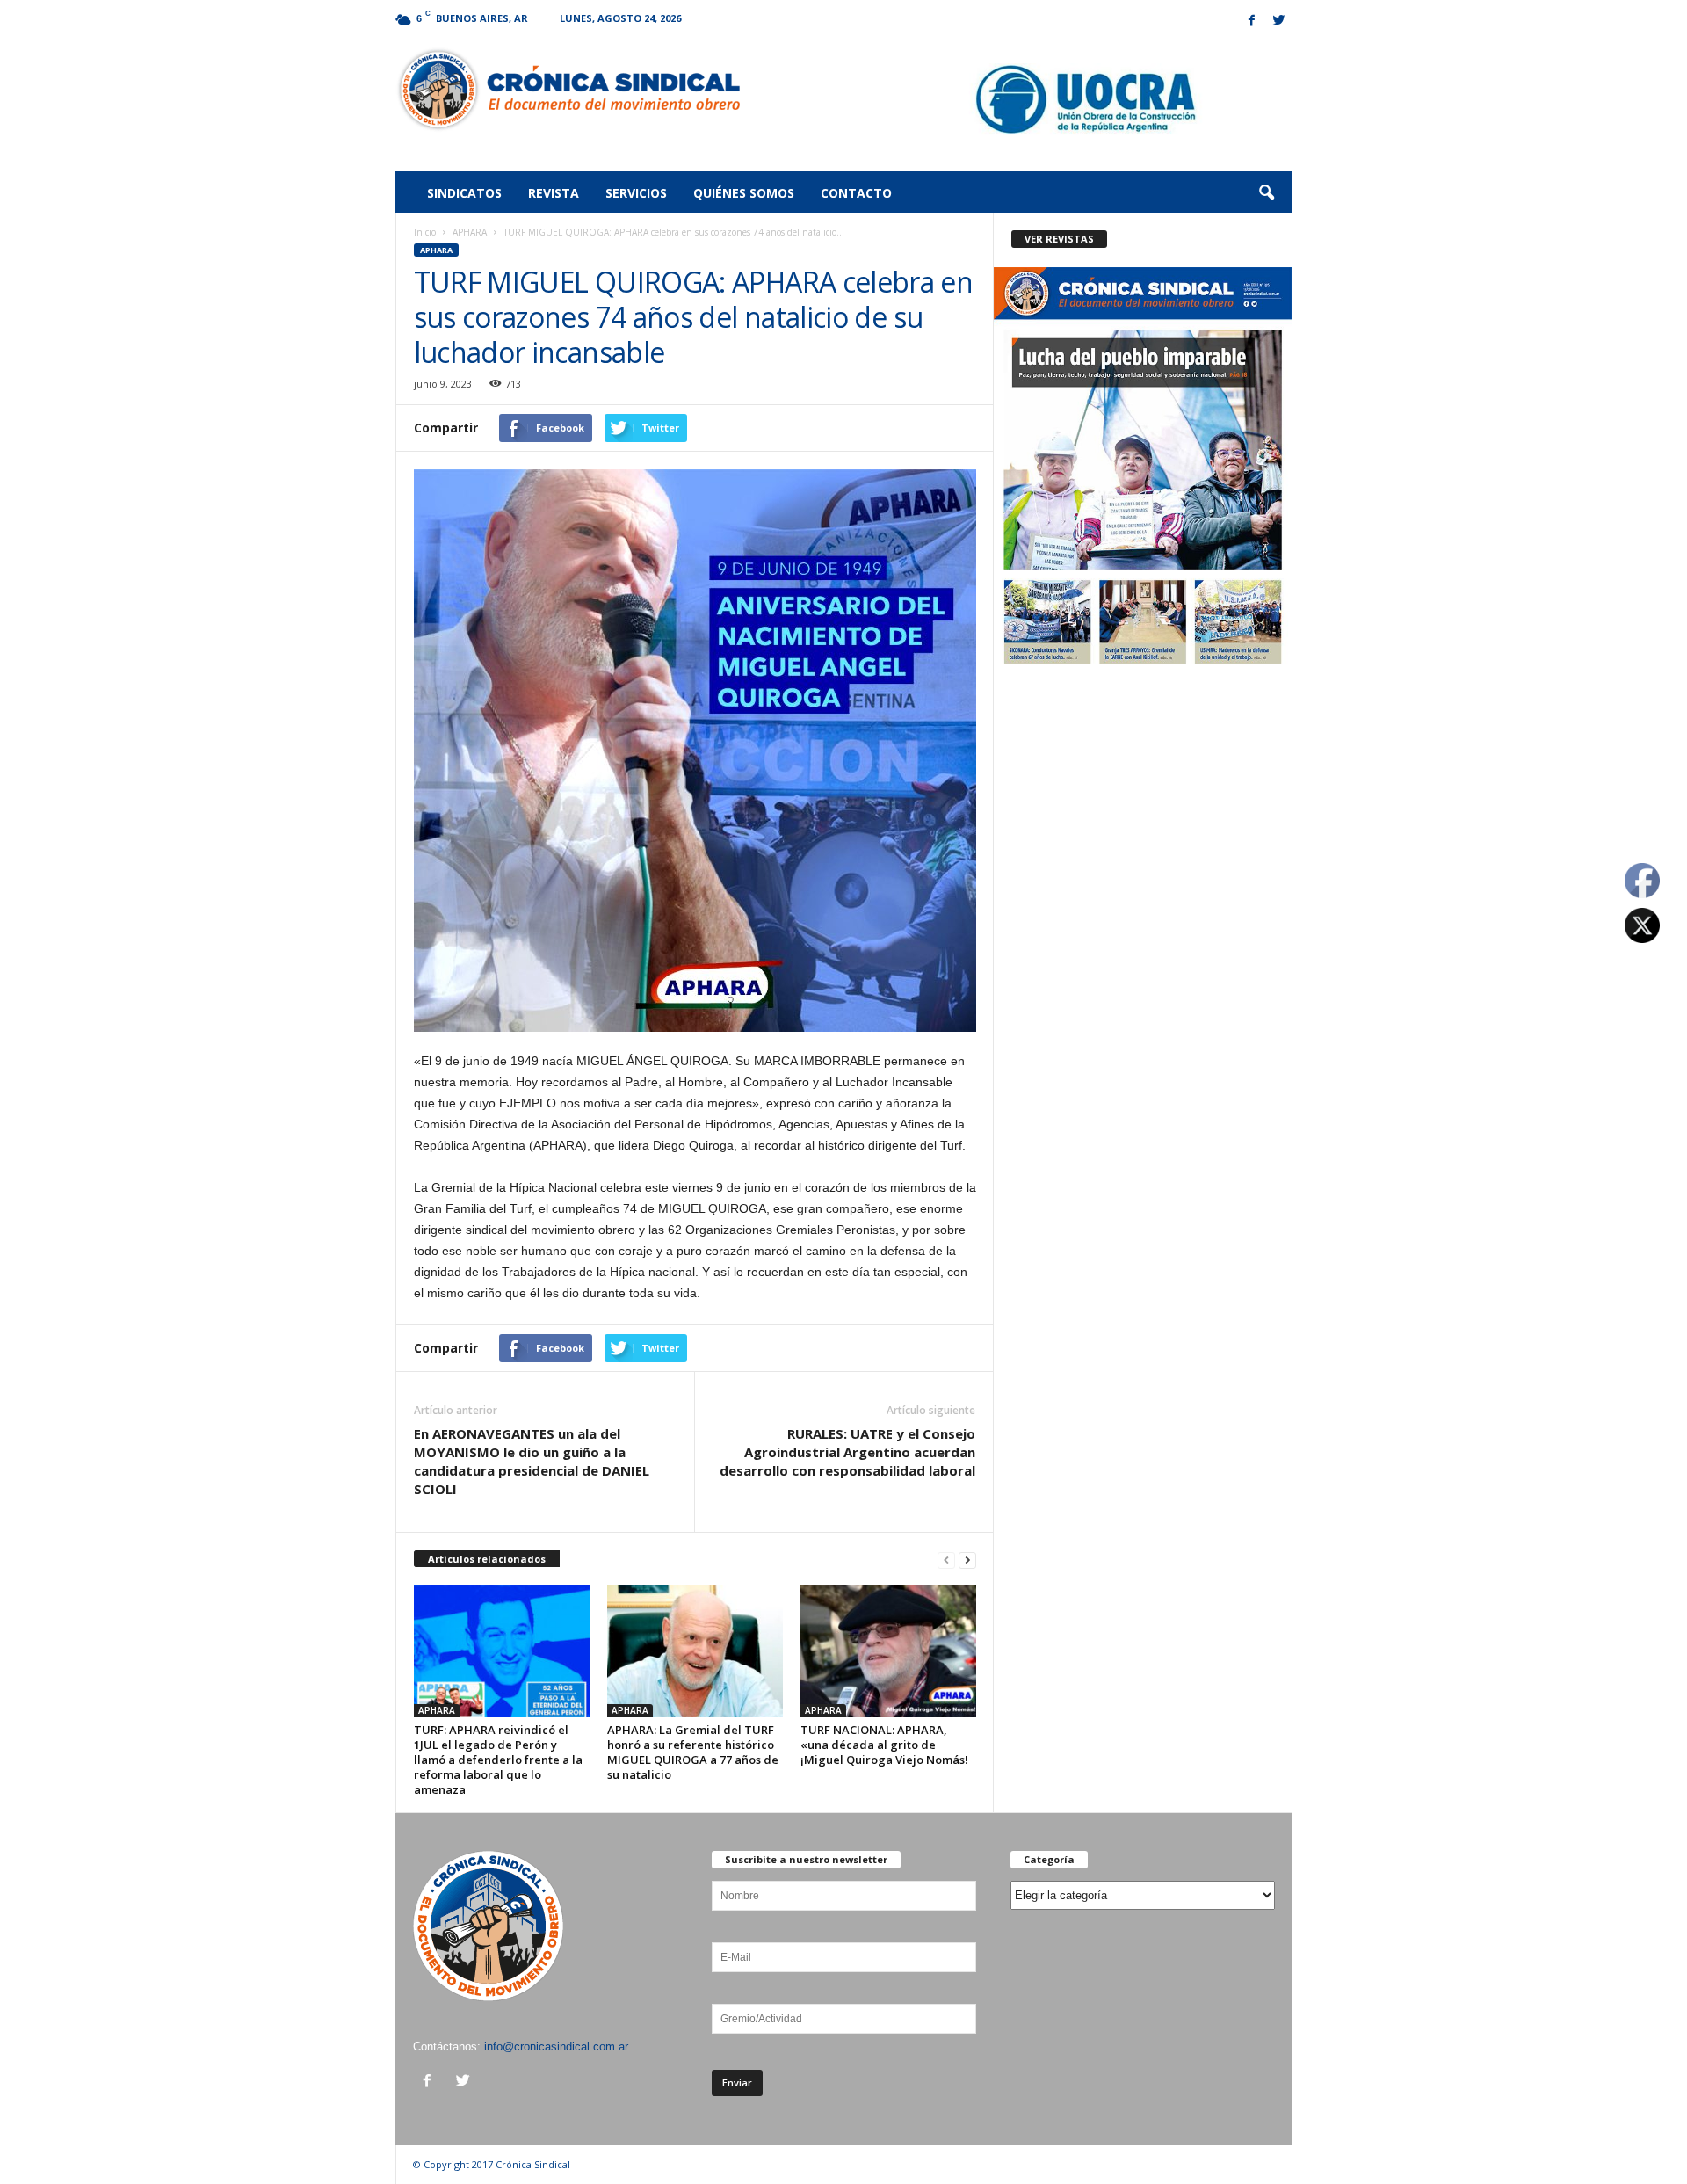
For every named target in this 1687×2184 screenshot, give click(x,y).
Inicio (425, 232)
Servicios (636, 193)
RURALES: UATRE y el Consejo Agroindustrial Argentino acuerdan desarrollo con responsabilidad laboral (847, 1452)
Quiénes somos (744, 193)
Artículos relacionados (487, 1559)
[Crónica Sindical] (568, 90)
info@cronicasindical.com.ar (556, 2046)
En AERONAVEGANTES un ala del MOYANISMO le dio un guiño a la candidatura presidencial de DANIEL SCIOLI (532, 1461)
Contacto (856, 193)
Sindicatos (464, 193)
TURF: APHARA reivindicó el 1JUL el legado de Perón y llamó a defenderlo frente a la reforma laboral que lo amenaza (498, 1760)
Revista (554, 193)
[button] (1266, 193)
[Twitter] (1279, 22)
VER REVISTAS (1059, 239)
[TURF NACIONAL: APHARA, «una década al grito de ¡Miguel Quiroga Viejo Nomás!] (888, 1651)
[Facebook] (1252, 22)
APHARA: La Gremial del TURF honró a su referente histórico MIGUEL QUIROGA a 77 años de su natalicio (693, 1752)
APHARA (470, 232)
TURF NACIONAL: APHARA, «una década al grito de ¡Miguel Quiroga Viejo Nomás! (884, 1745)
